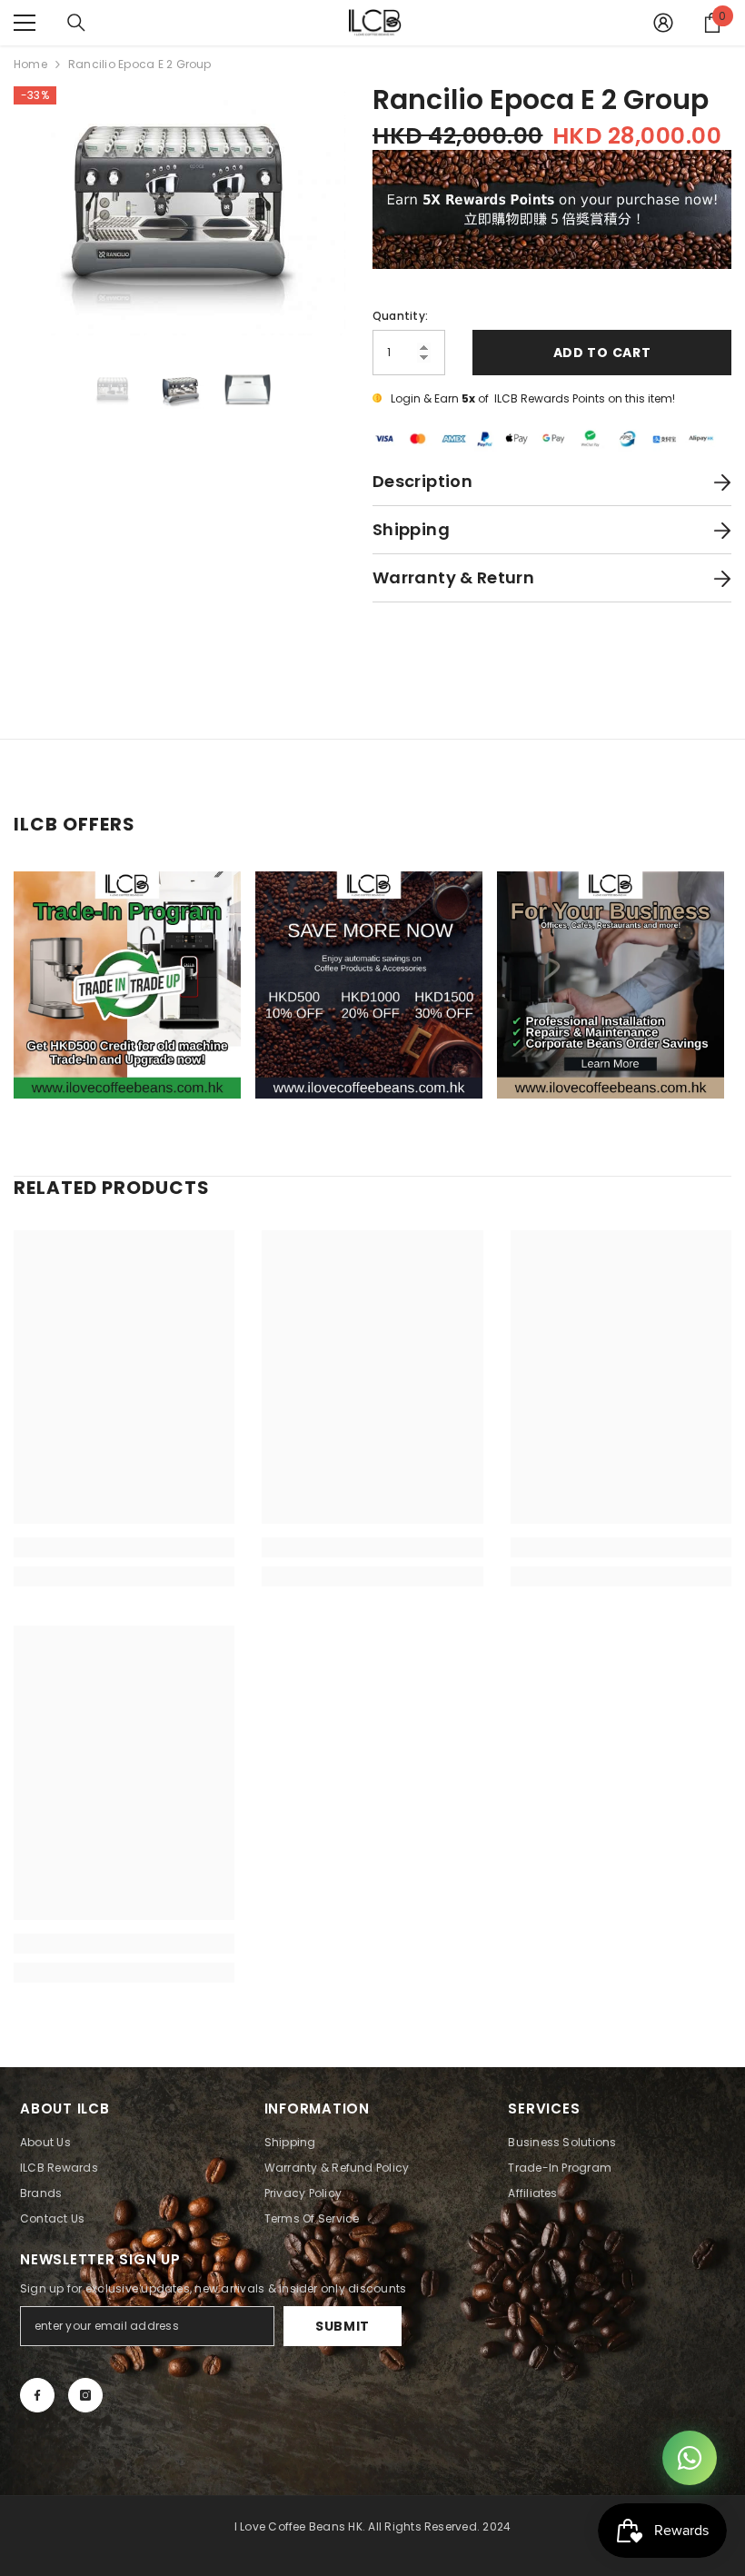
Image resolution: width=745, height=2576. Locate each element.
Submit (343, 2326)
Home (30, 64)
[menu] (25, 23)
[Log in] (663, 23)
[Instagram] (85, 2395)
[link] (124, 1547)
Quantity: (400, 316)
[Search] (76, 23)
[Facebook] (37, 2395)
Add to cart (602, 353)
